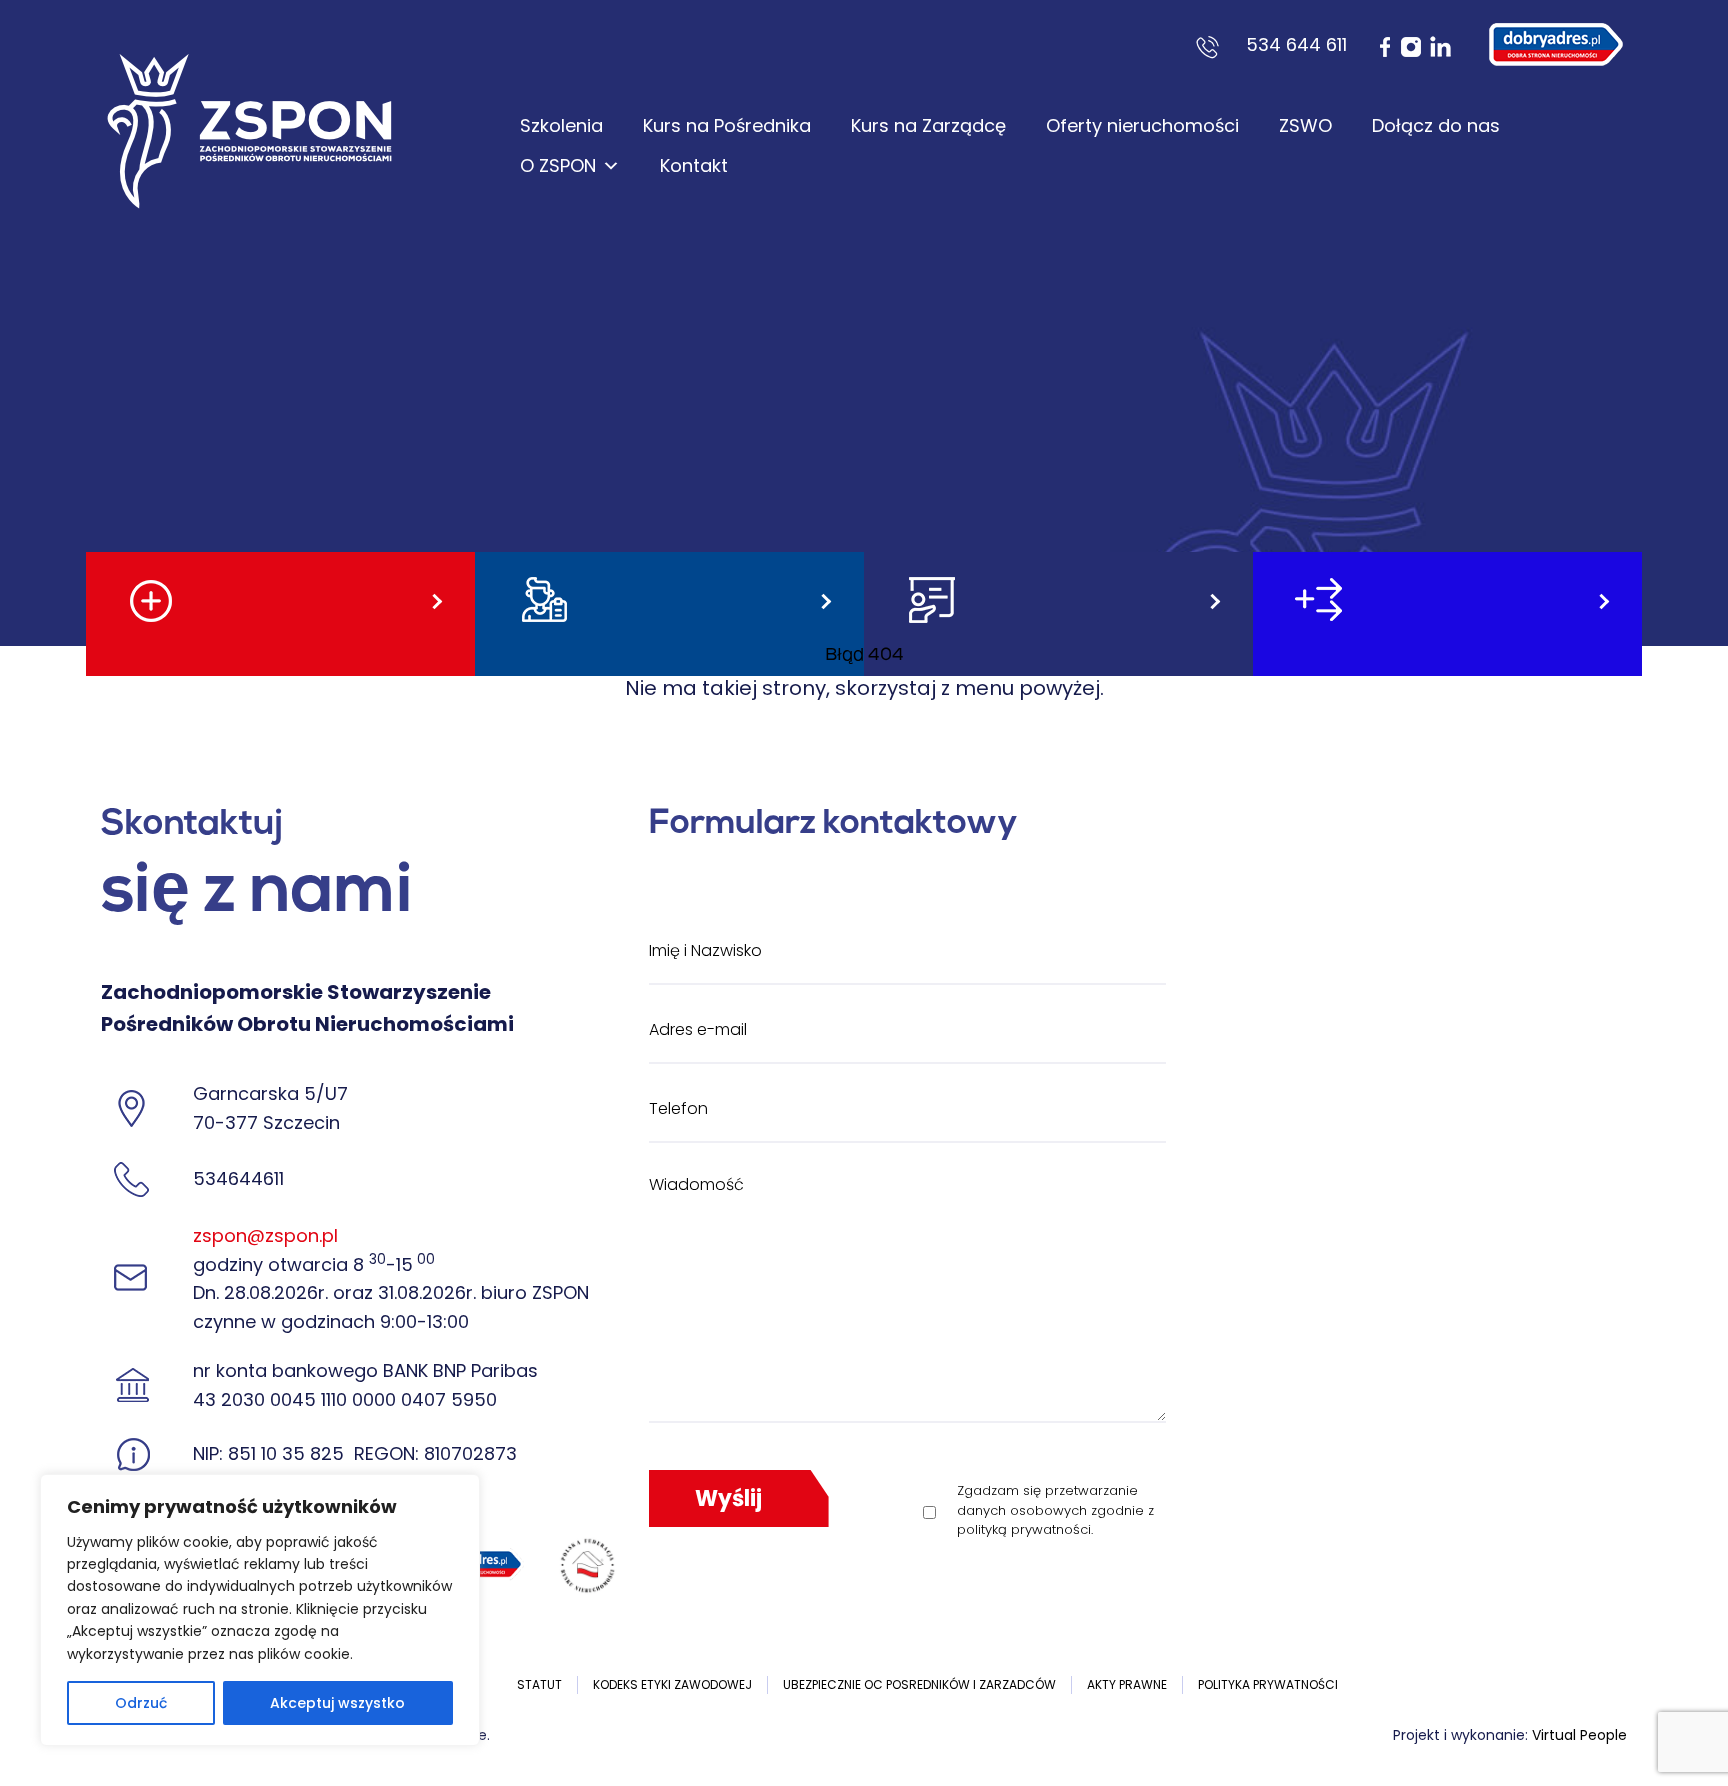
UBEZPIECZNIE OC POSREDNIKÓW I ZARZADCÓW (919, 1684)
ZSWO (1305, 125)
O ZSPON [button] (558, 165)
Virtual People (1579, 1735)
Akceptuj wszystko (337, 1703)
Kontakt (694, 165)
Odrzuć (141, 1703)
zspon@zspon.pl (265, 1235)
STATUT (539, 1684)
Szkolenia (561, 125)
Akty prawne (1127, 1684)
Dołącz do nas (1436, 125)
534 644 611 (1296, 44)
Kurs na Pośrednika (727, 125)
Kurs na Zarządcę (928, 125)
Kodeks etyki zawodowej (672, 1684)
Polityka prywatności (1268, 1684)
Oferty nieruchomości (1142, 125)
